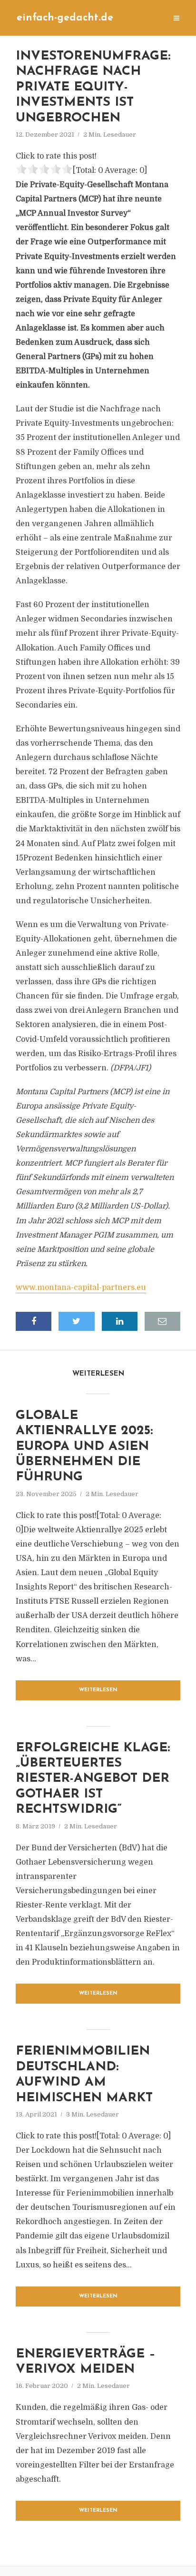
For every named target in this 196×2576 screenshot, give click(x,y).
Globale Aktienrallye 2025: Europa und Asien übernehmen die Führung (84, 1447)
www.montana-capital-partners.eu (81, 1288)
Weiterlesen (98, 1690)
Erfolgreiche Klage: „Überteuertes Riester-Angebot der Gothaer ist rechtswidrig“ (93, 1779)
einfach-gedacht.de (65, 18)
